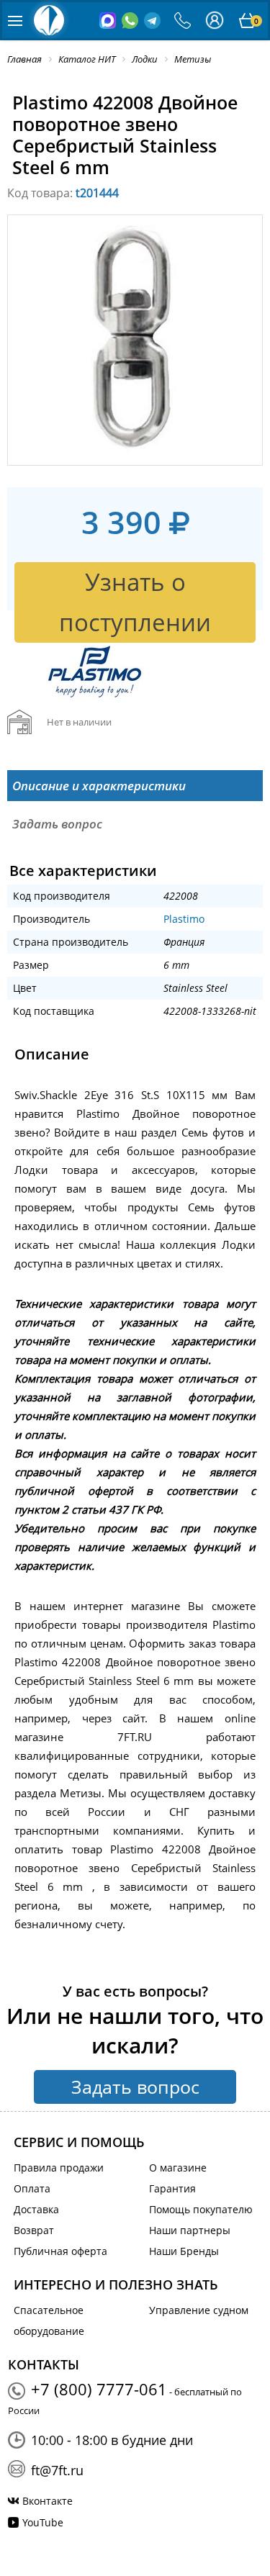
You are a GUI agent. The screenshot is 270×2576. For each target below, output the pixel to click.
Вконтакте (48, 2501)
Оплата (32, 2188)
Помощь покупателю (201, 2209)
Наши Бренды (184, 2251)
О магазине (178, 2168)
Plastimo (184, 919)
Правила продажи (59, 2168)
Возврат (34, 2230)
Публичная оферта (60, 2251)
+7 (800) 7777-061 (99, 2389)
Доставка (36, 2209)
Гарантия (172, 2188)
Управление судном (199, 2310)
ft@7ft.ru (57, 2470)
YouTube (43, 2522)
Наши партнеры (190, 2230)
